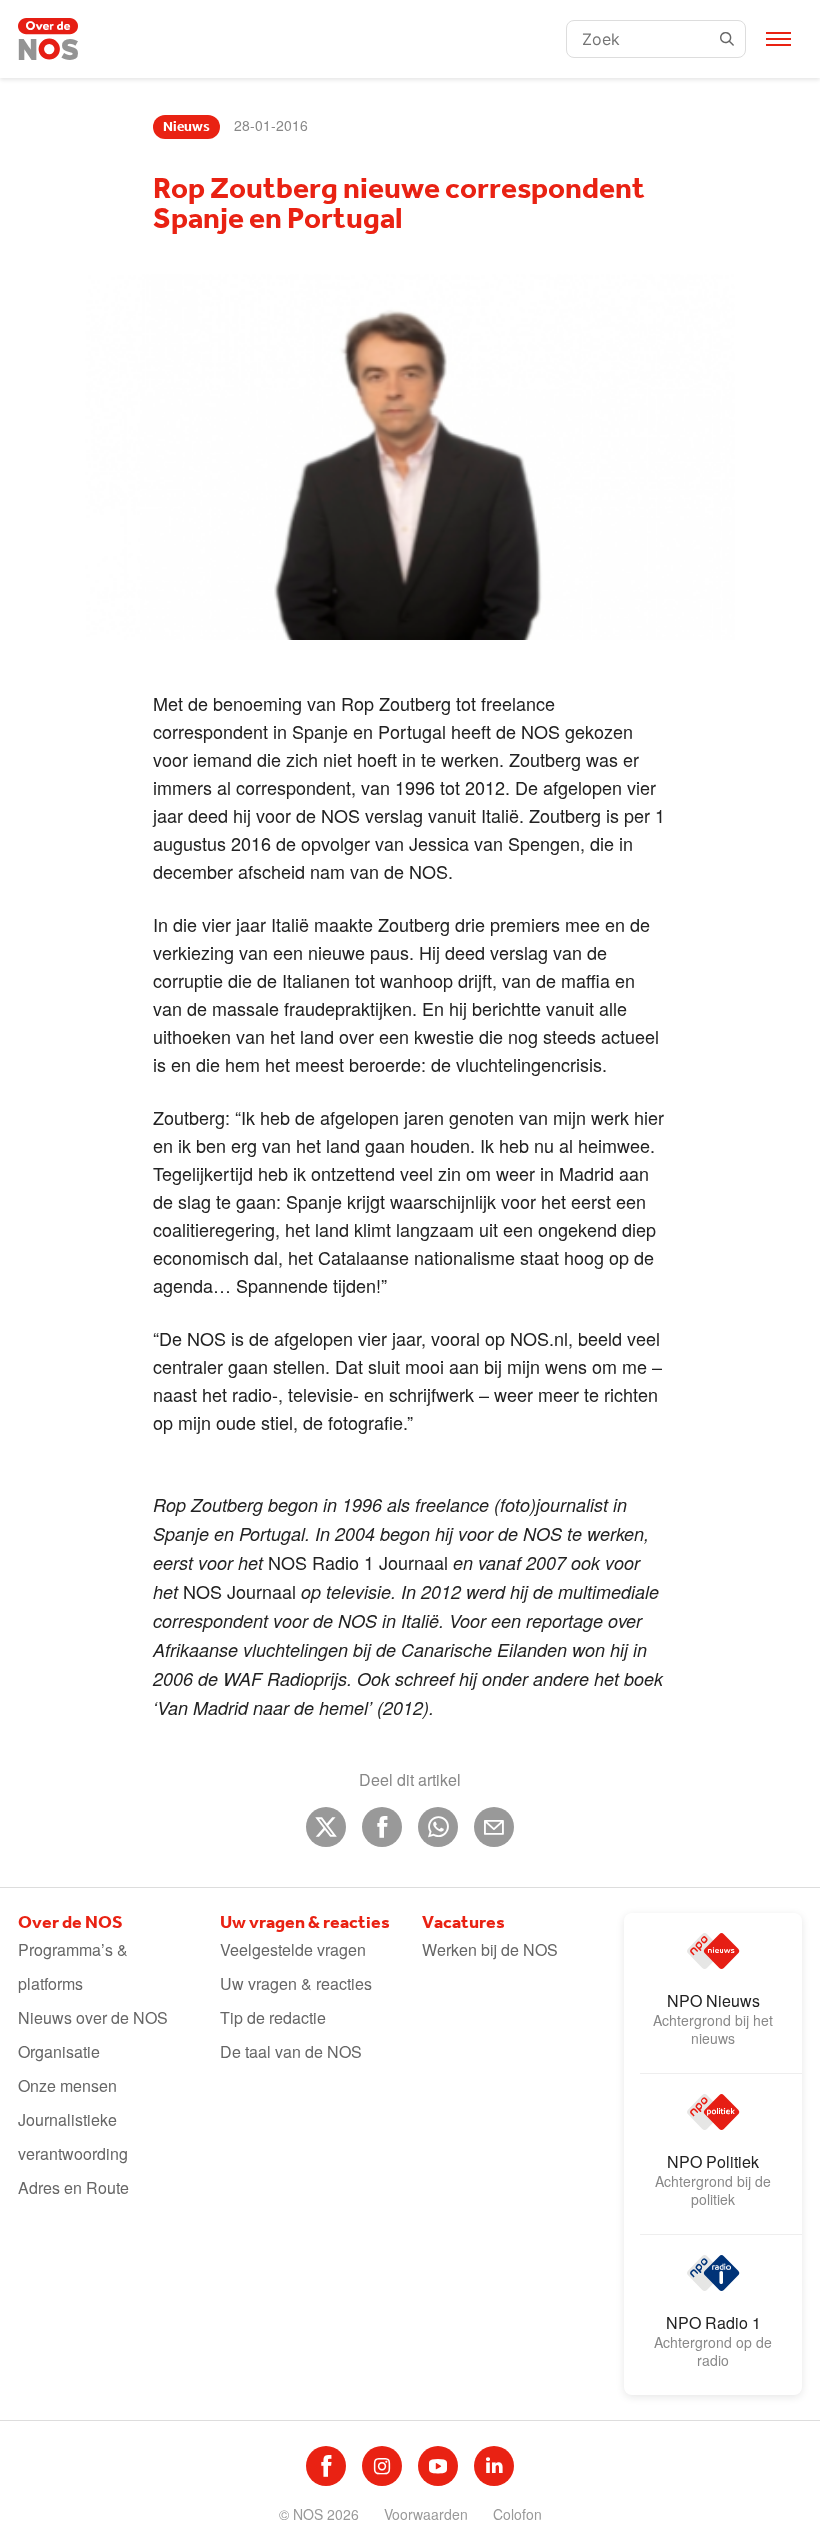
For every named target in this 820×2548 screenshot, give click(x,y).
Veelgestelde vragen (293, 1949)
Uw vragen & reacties (296, 1983)
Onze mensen (67, 2085)
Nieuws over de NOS (93, 2017)
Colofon (517, 2514)
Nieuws (186, 127)
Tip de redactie (273, 2017)
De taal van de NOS (291, 2051)
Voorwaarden (426, 2514)
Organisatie (59, 2051)
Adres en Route (73, 2187)
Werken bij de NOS (490, 1949)
